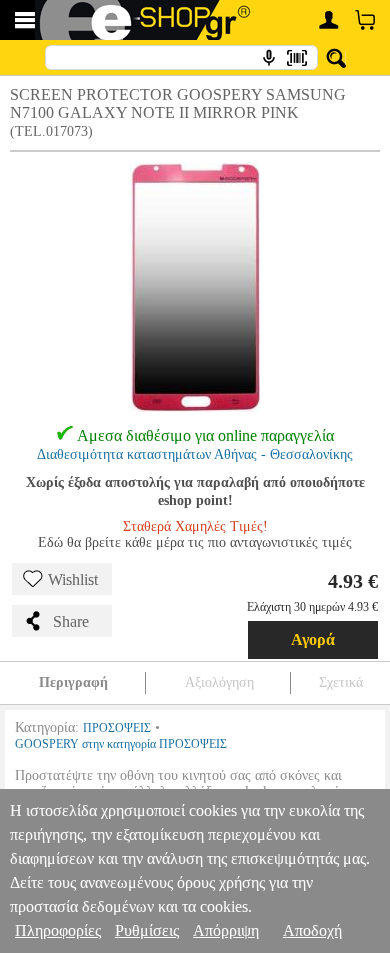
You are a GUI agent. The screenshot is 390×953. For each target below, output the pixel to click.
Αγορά (313, 639)
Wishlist (73, 579)
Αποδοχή (312, 930)
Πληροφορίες (58, 930)
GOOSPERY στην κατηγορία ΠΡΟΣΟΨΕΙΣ (121, 744)
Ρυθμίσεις (147, 930)
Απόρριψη (226, 930)
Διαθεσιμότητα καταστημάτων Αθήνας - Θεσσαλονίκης (195, 454)
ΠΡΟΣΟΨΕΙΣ (117, 728)
